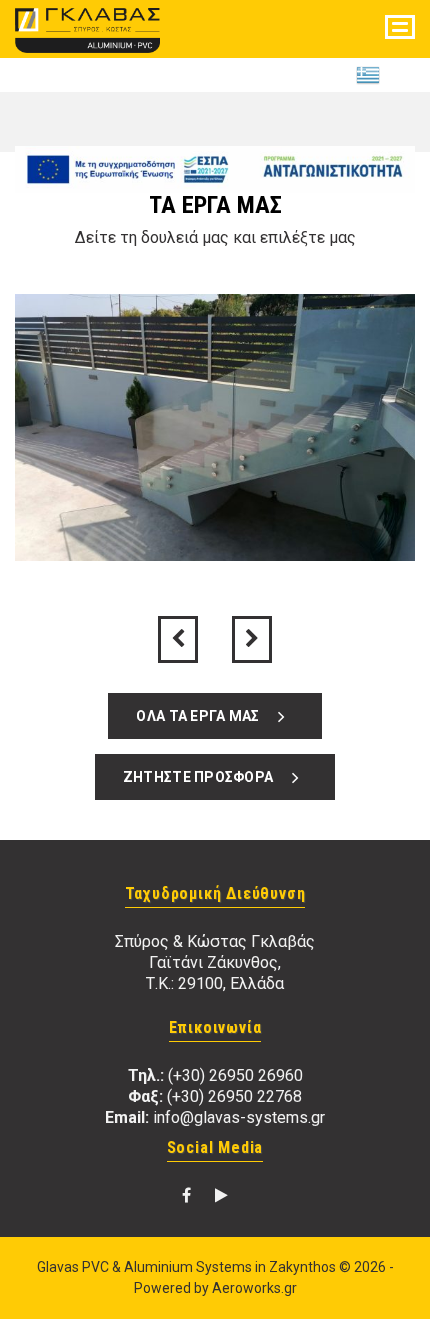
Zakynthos (302, 1267)
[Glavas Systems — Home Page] (87, 26)
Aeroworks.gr (254, 1288)
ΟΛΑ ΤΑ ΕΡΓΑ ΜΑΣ (202, 716)
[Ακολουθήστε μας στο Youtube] (221, 1195)
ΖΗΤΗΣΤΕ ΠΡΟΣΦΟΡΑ (203, 777)
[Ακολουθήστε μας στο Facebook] (186, 1195)
